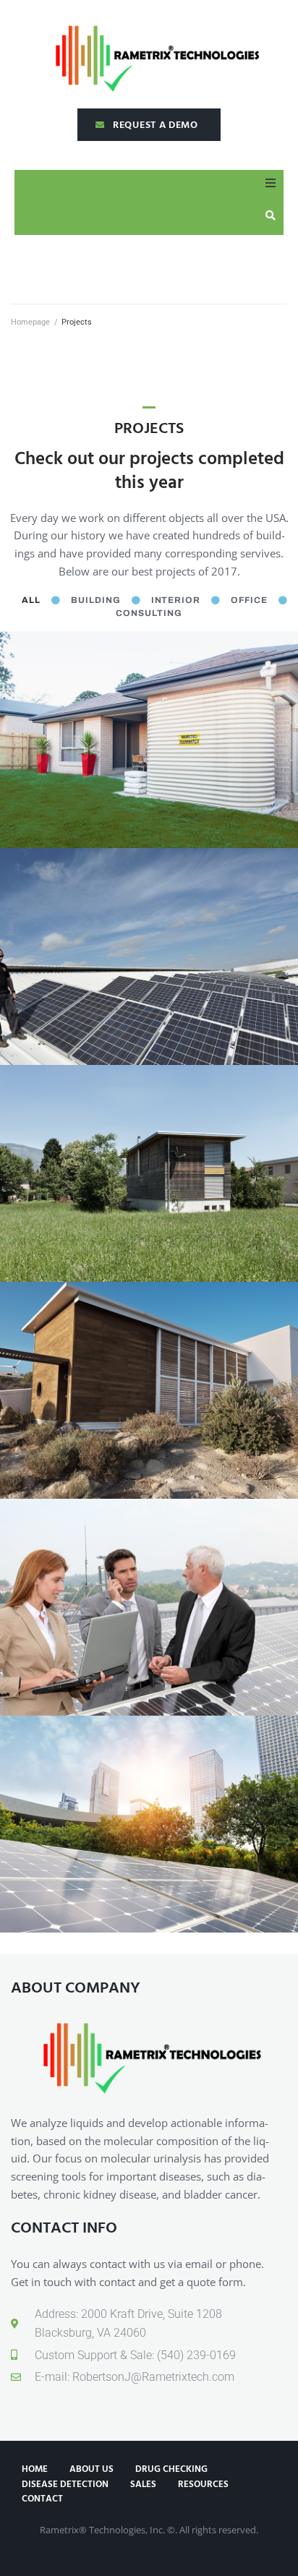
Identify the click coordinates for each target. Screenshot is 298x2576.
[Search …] (274, 215)
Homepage (30, 322)
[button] (271, 183)
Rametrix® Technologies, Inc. (102, 2530)
